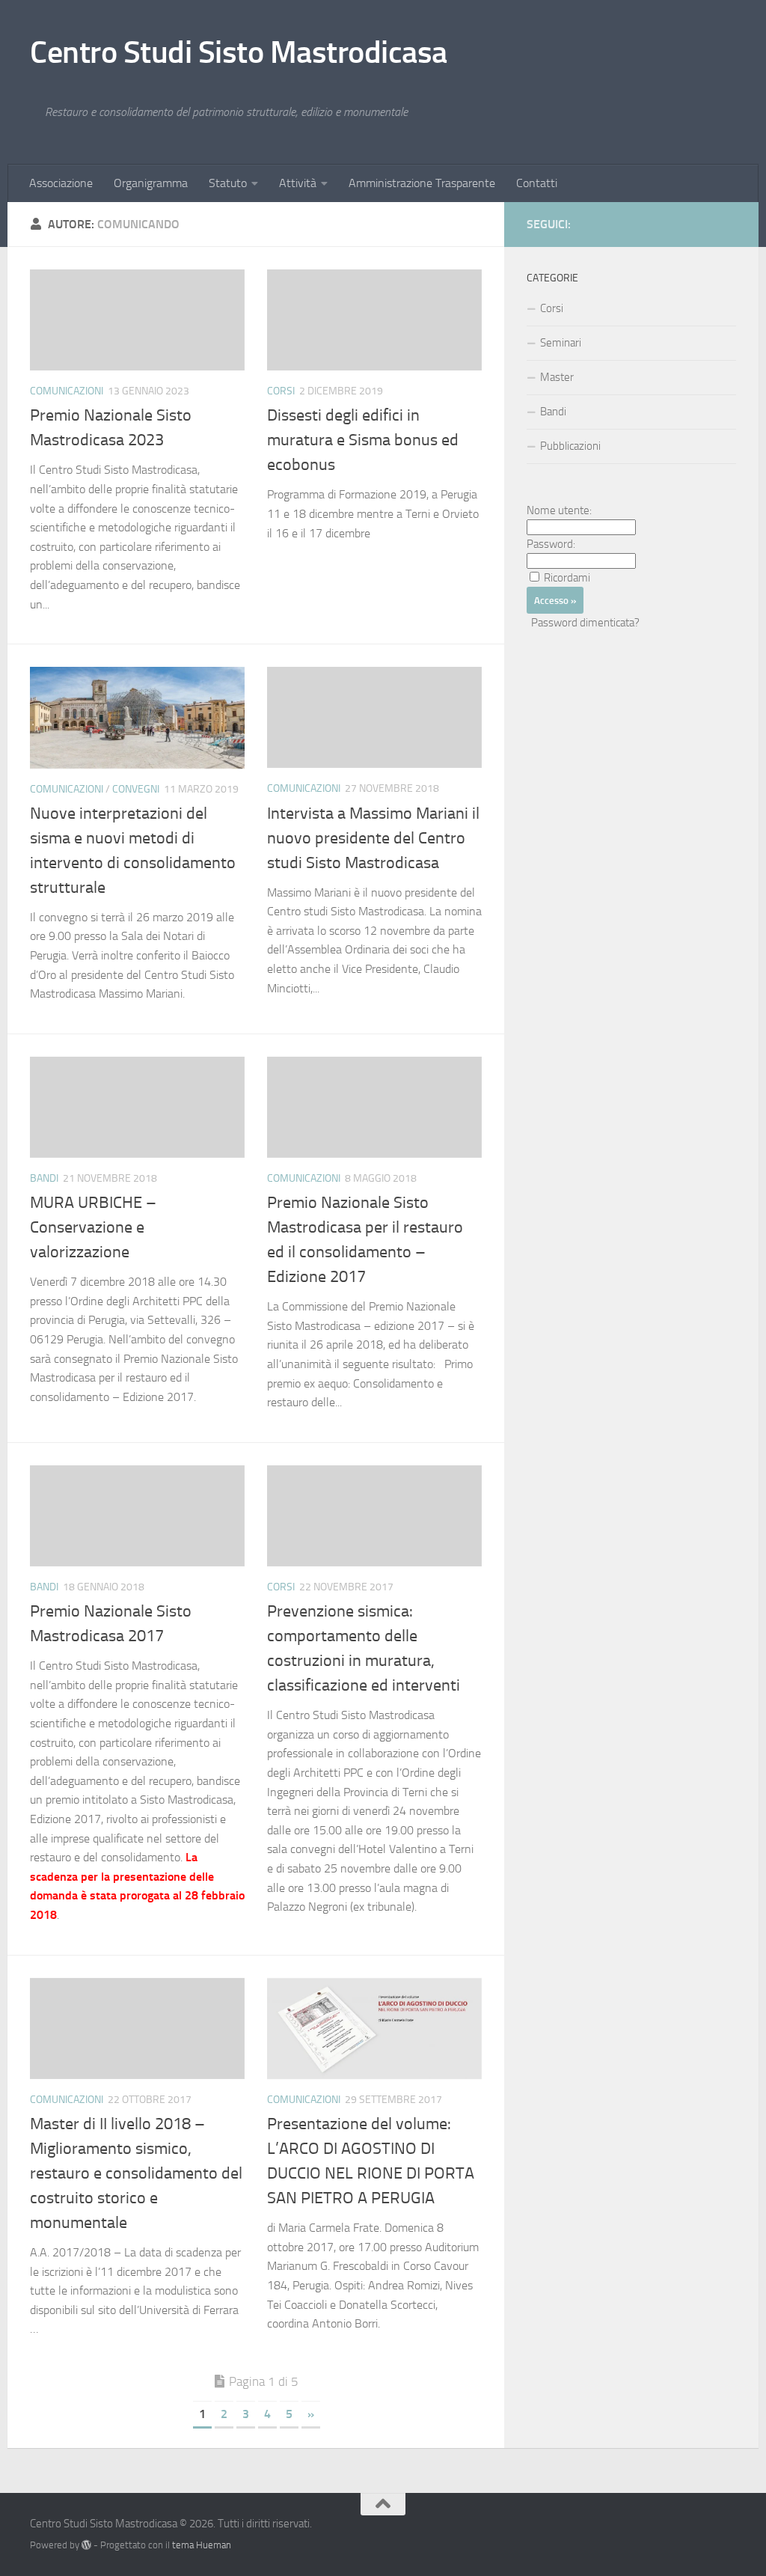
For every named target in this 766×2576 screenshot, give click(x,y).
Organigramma (151, 183)
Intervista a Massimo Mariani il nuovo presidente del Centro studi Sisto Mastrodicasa (373, 838)
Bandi (44, 1178)
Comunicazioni (67, 391)
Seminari (561, 343)
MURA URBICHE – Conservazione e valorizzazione (93, 1227)
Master (557, 377)
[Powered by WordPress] (86, 2545)
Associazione (61, 183)
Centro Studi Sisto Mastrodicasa (239, 52)
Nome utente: (559, 510)
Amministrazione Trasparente (422, 183)
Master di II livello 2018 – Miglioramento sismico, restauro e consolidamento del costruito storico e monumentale (136, 2173)
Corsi (281, 391)
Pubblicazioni (570, 446)
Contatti (537, 183)
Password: (551, 544)
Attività (298, 183)
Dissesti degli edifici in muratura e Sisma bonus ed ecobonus (363, 440)
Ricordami (567, 578)
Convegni (136, 789)
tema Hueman (202, 2545)
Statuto (228, 183)
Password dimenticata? (585, 623)
